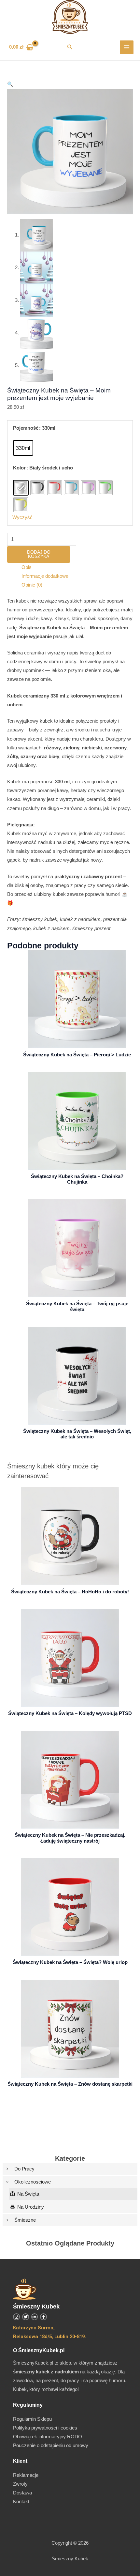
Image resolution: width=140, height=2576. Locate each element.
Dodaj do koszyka (39, 554)
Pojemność (26, 428)
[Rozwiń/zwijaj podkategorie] (7, 2169)
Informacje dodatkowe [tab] (45, 576)
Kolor (19, 468)
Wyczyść (22, 517)
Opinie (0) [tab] (32, 585)
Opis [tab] (27, 567)
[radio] (23, 448)
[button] (70, 47)
